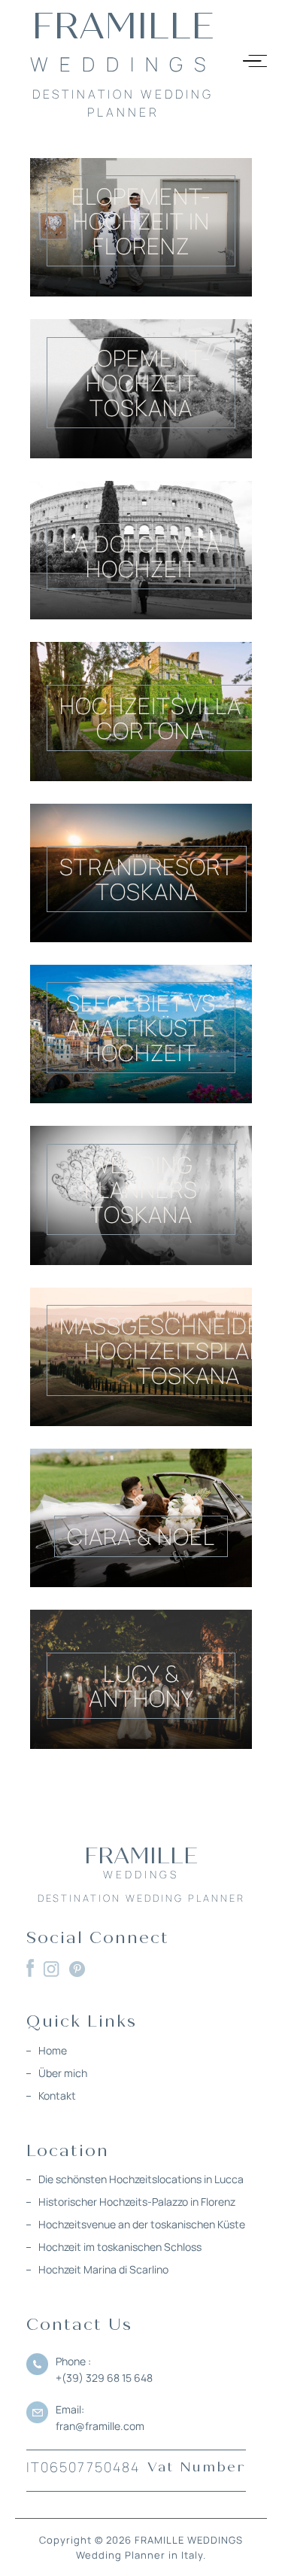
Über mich (63, 2073)
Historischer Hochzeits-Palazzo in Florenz (137, 2202)
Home (53, 2050)
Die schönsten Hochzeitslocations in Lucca (141, 2179)
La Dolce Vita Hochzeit (141, 556)
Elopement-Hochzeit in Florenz (141, 221)
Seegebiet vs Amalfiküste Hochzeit (141, 1028)
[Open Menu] (255, 61)
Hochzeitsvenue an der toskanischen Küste (142, 2224)
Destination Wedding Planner (141, 1898)
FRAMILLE (123, 62)
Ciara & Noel (141, 1536)
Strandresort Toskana (147, 879)
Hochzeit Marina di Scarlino (103, 2269)
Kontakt (57, 2095)
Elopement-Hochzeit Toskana (141, 383)
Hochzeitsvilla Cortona (150, 718)
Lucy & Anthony (141, 1686)
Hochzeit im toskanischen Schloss (120, 2247)
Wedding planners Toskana (141, 1189)
